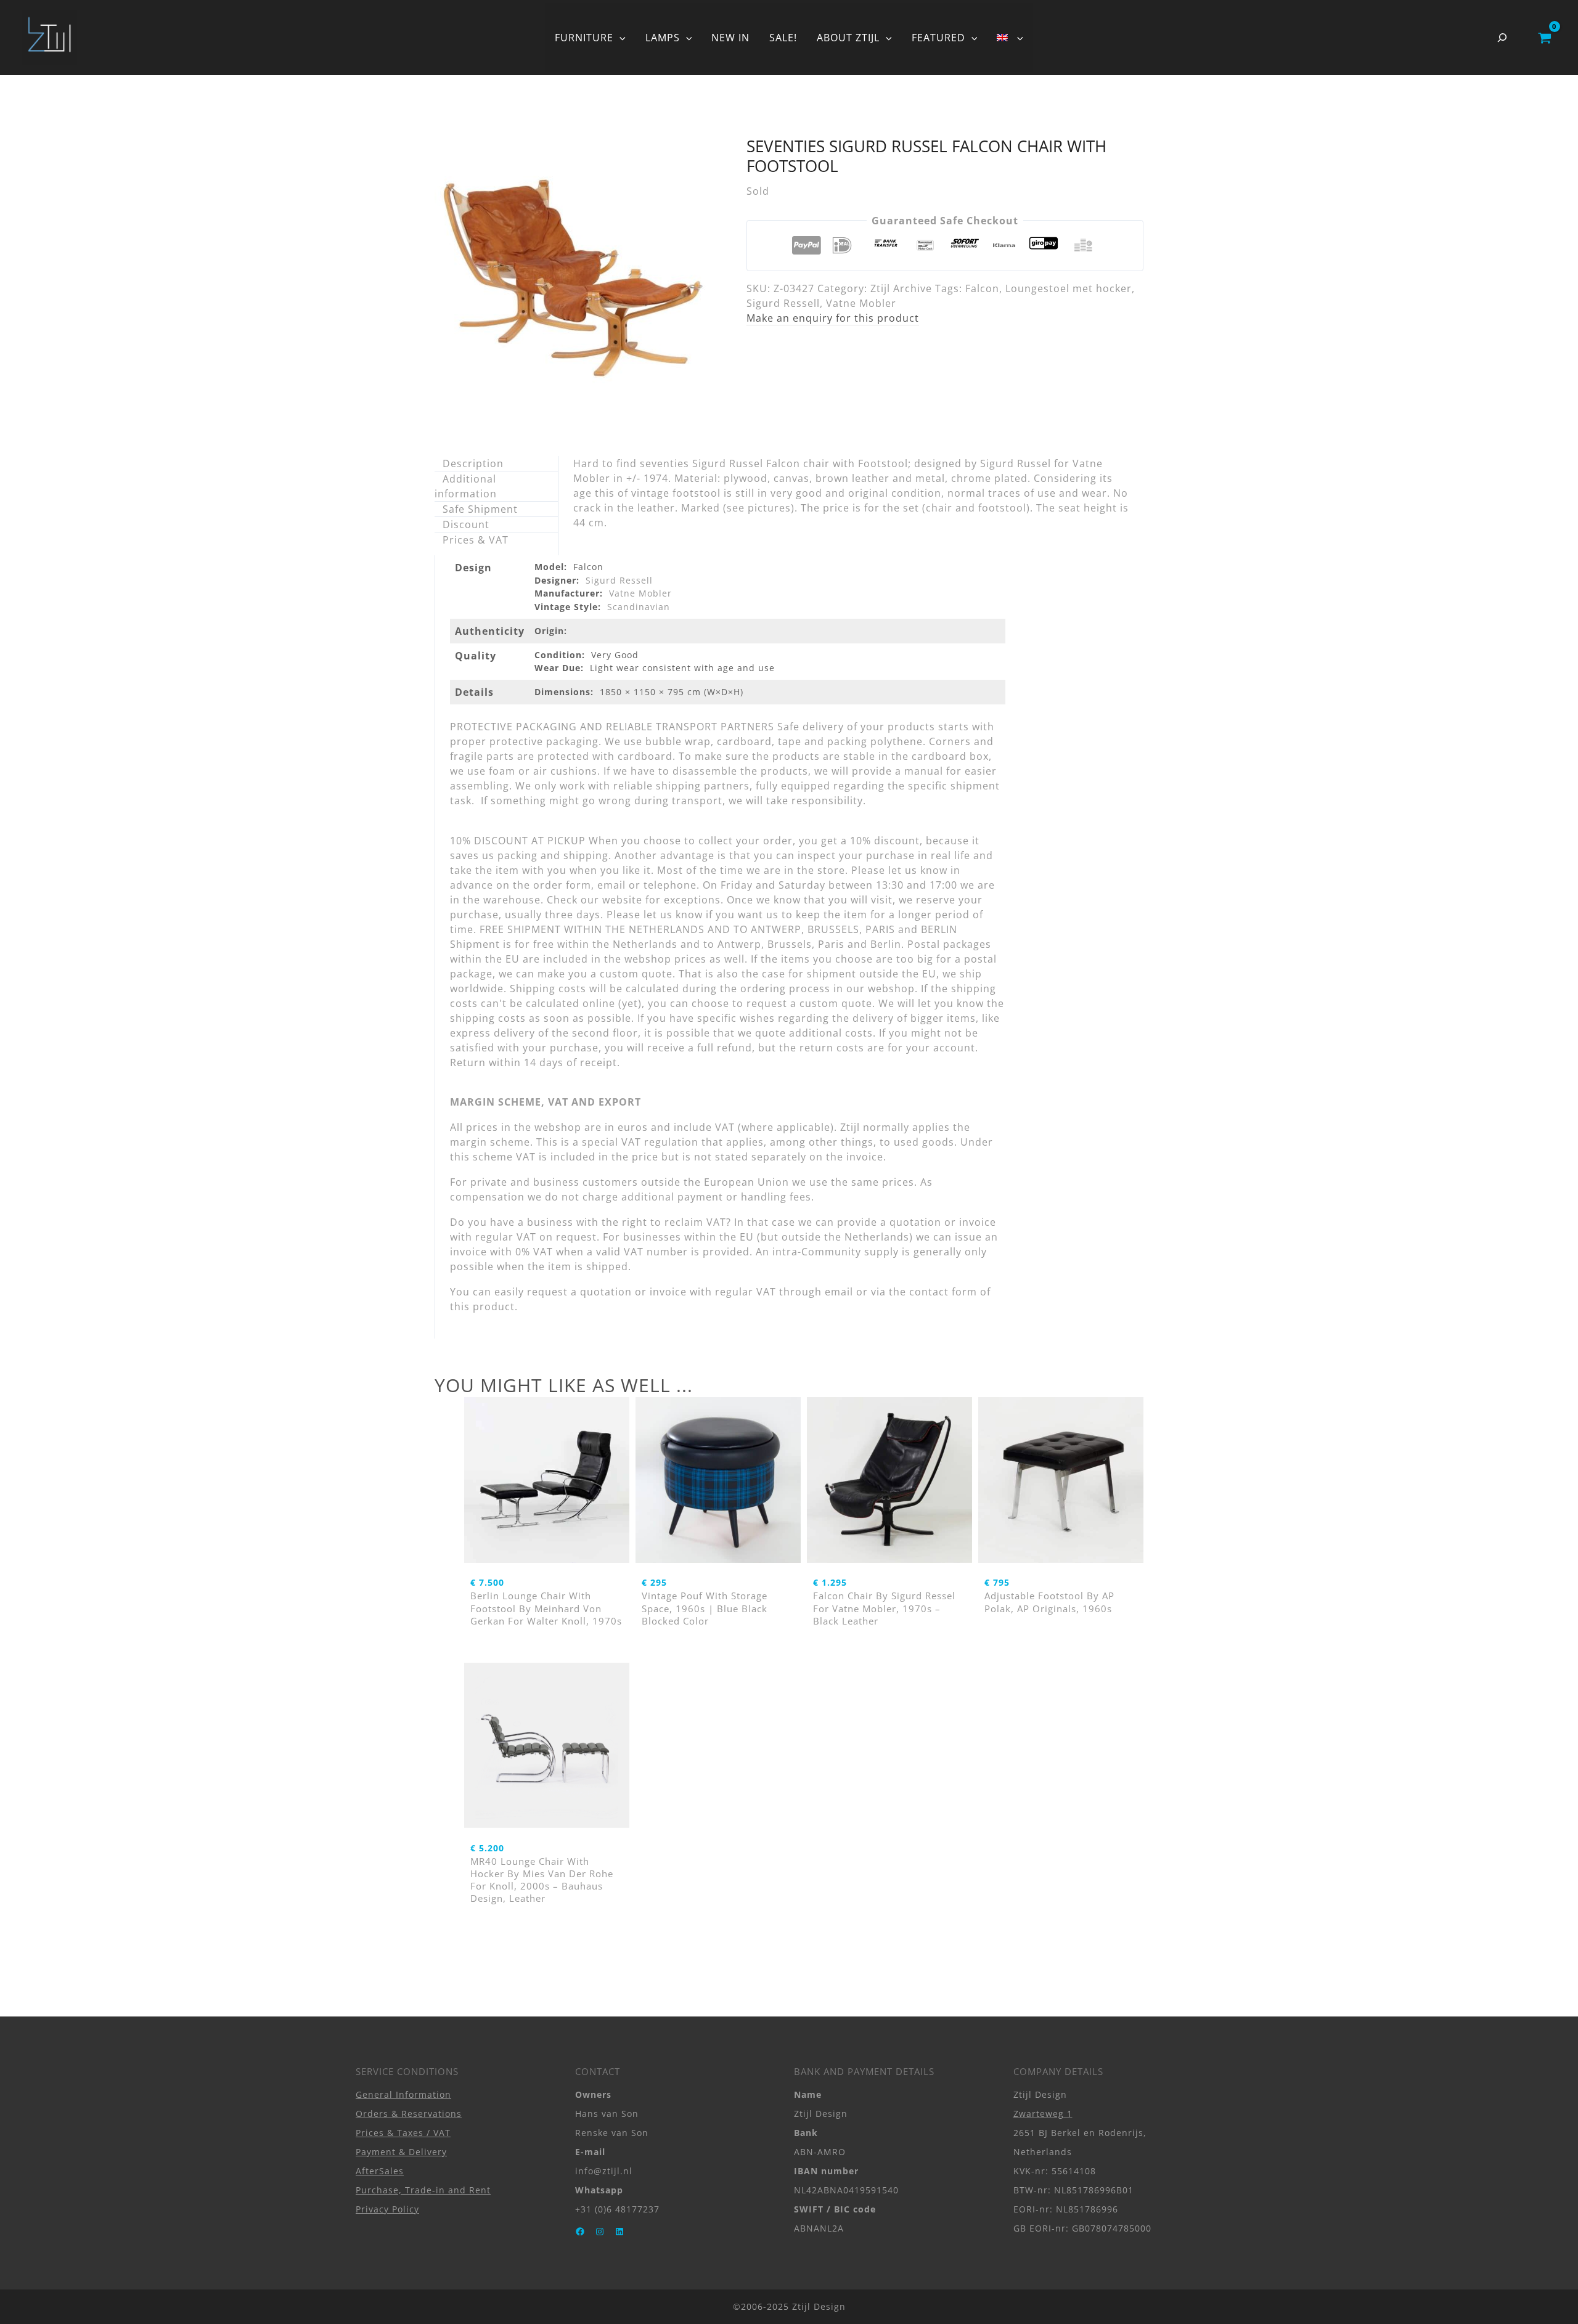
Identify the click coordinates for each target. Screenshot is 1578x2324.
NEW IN (730, 38)
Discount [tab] (466, 524)
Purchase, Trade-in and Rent (423, 2190)
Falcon (982, 288)
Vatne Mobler (861, 303)
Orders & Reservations (409, 2114)
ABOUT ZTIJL (848, 38)
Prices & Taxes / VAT (403, 2133)
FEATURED (938, 38)
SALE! (783, 38)
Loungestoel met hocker (1069, 288)
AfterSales (380, 2171)
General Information (403, 2094)
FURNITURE (584, 38)
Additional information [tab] (466, 486)
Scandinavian (639, 607)
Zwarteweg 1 (1043, 2114)
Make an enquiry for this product (833, 318)
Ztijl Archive (901, 288)
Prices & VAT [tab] (476, 540)
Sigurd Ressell (783, 303)
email (839, 1292)
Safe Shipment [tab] (480, 509)
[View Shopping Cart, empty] (1544, 38)
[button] (619, 38)
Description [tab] (473, 463)
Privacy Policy (387, 2209)
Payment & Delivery (401, 2152)
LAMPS (663, 38)
